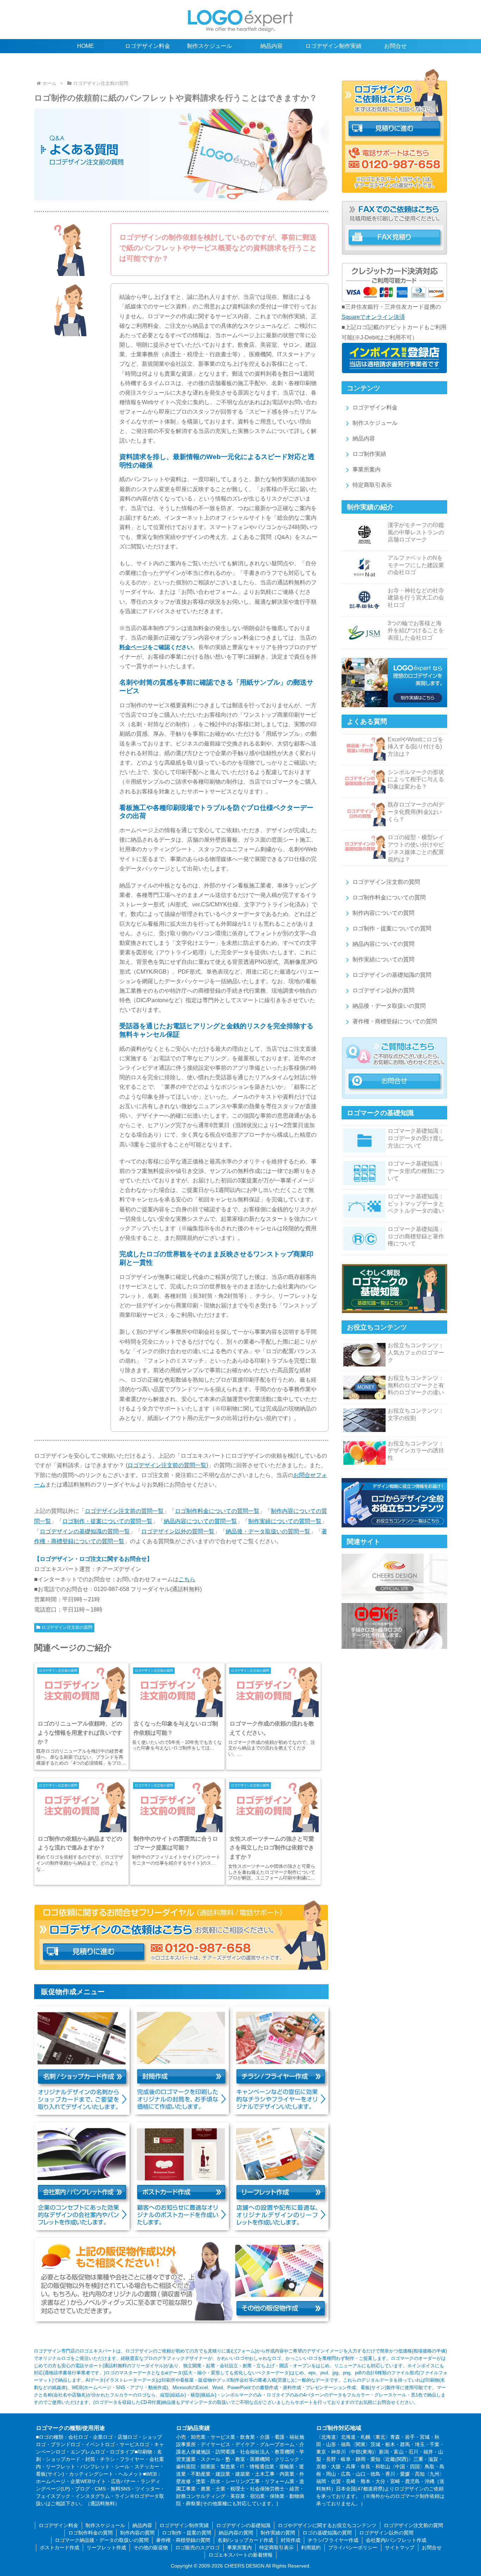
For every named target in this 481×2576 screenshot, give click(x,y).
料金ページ (133, 647)
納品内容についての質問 (383, 944)
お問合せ (432, 2547)
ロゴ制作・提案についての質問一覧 (107, 1521)
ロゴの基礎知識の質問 (327, 2533)
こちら (187, 1579)
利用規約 (311, 2547)
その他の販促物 (151, 2547)
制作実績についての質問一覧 (285, 1521)
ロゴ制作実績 (369, 454)
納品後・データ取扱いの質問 (389, 1006)
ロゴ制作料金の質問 (90, 2533)
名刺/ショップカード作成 (245, 2540)
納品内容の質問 (236, 2533)
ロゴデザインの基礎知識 (243, 2525)
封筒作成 (291, 2540)
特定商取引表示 (372, 485)
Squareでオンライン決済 (373, 317)
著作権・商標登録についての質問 (395, 1021)
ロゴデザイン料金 (375, 407)
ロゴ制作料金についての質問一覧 (217, 1511)
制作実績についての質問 (383, 959)
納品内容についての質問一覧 (200, 1521)
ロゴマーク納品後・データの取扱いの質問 (102, 2540)
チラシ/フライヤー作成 (333, 2540)
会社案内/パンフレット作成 (396, 2540)
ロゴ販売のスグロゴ (198, 2547)
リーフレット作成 (106, 2547)
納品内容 (364, 438)
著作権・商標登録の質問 (183, 2540)
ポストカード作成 (60, 2547)
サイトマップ (400, 2547)
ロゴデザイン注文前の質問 (67, 1627)
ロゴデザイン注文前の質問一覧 (167, 1465)
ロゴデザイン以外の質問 (383, 990)
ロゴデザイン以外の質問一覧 (178, 1531)
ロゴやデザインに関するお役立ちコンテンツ (327, 2525)
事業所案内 (367, 469)
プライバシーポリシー (353, 2547)
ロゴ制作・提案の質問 (187, 2533)
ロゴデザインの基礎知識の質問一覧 (85, 1531)
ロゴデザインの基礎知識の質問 (392, 975)
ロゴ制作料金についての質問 (389, 897)
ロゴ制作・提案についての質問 (392, 928)
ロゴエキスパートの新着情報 (241, 2555)
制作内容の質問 (137, 2533)
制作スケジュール (375, 423)
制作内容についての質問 (383, 913)
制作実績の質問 (278, 2533)
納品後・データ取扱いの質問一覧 (268, 1531)
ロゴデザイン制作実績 (184, 2525)
